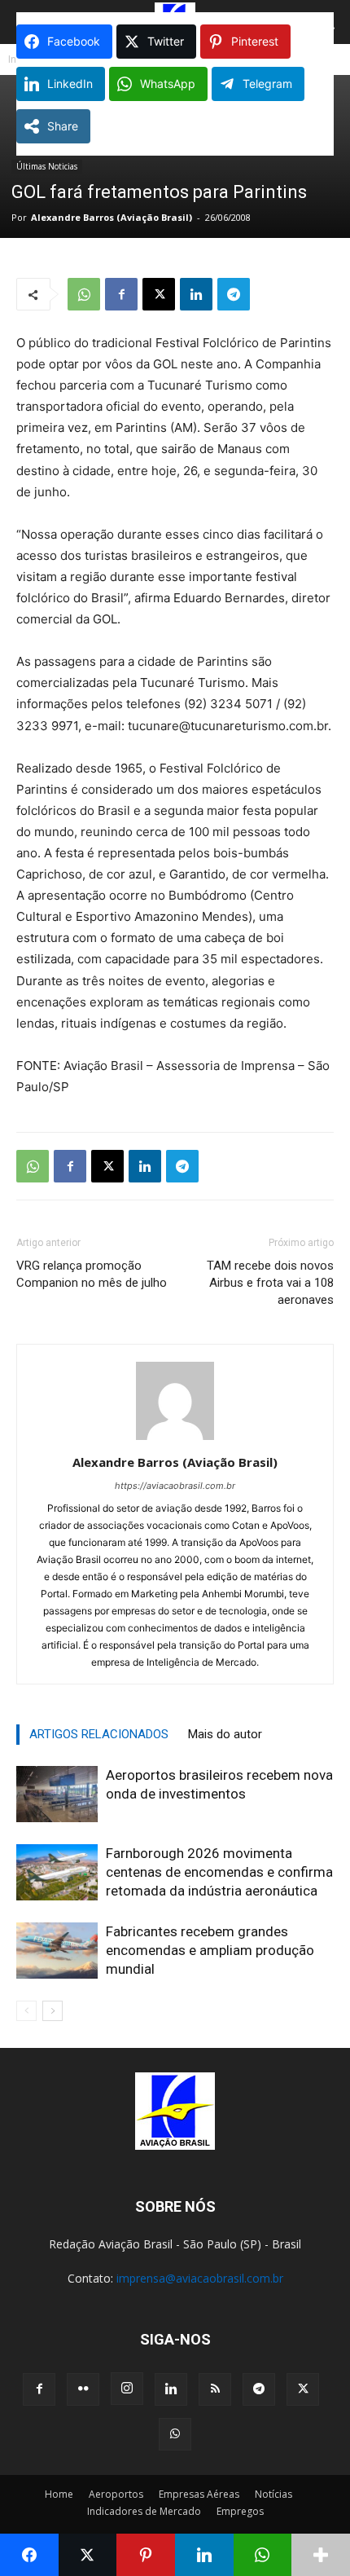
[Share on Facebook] (29, 2555)
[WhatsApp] (84, 294)
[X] (159, 294)
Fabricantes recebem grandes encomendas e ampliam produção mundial (210, 1950)
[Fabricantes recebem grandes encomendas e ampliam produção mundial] (57, 1951)
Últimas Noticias (47, 166)
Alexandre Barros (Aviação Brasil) (112, 217)
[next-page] (52, 2011)
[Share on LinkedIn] (204, 2555)
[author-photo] (175, 1440)
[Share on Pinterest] (146, 2555)
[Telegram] (234, 294)
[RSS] (215, 2389)
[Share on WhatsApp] (263, 2555)
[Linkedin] (196, 294)
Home (59, 2494)
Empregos (240, 2511)
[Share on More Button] (321, 2555)
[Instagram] (127, 2389)
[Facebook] (121, 294)
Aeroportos (116, 2494)
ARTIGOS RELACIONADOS (99, 1734)
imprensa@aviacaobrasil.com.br (200, 2278)
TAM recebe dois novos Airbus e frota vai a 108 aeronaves (270, 1283)
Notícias (273, 2494)
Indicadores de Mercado (144, 2511)
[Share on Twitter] (88, 2555)
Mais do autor (225, 1734)
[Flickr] (83, 2389)
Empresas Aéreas (199, 2494)
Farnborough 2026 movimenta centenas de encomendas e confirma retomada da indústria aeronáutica (219, 1872)
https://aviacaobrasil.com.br (175, 1486)
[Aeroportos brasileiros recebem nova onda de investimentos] (57, 1794)
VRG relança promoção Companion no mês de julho (92, 1274)
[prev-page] (26, 2011)
